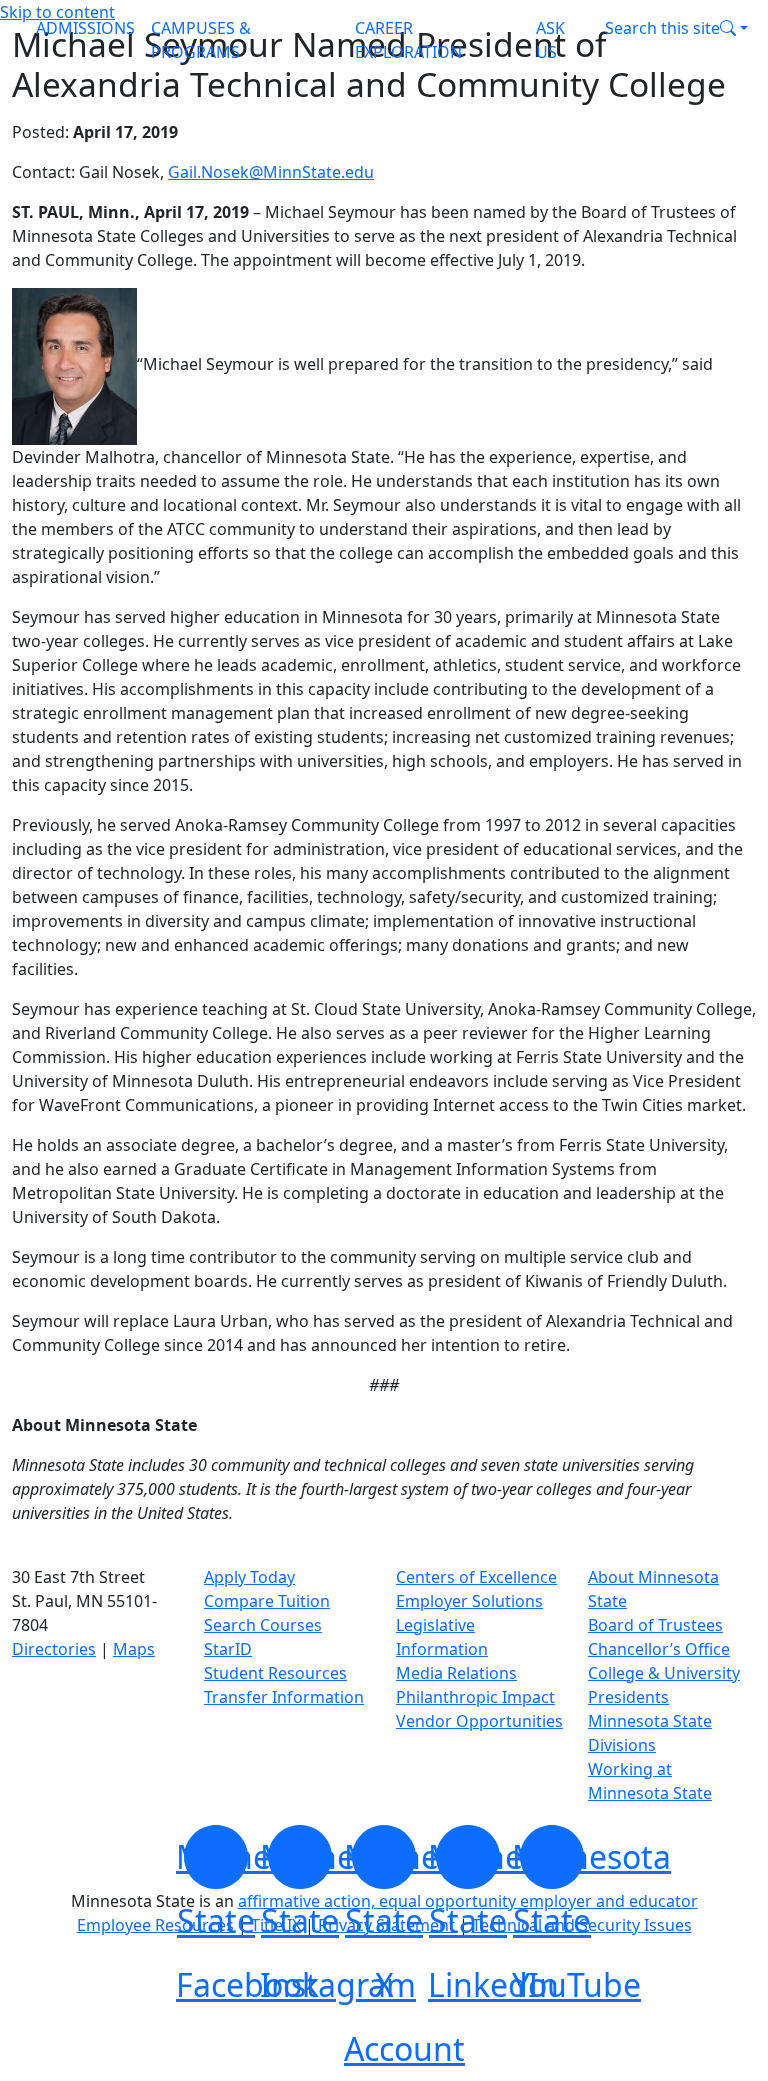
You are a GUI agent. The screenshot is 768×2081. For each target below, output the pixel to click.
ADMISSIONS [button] (85, 28)
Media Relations (456, 1673)
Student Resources (275, 1673)
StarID (228, 1649)
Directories (54, 1649)
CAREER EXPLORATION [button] (408, 40)
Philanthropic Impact (475, 1697)
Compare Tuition (267, 1601)
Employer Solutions (469, 1601)
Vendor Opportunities (479, 1721)
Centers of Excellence (476, 1577)
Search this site (662, 28)
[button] (676, 28)
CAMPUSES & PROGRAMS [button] (201, 40)
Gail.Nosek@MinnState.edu (271, 172)
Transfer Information (284, 1697)
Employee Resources (155, 1925)
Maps (134, 1649)
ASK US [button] (550, 40)
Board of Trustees (655, 1625)
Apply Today (249, 1577)
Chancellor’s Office (659, 1649)
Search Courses (263, 1625)
